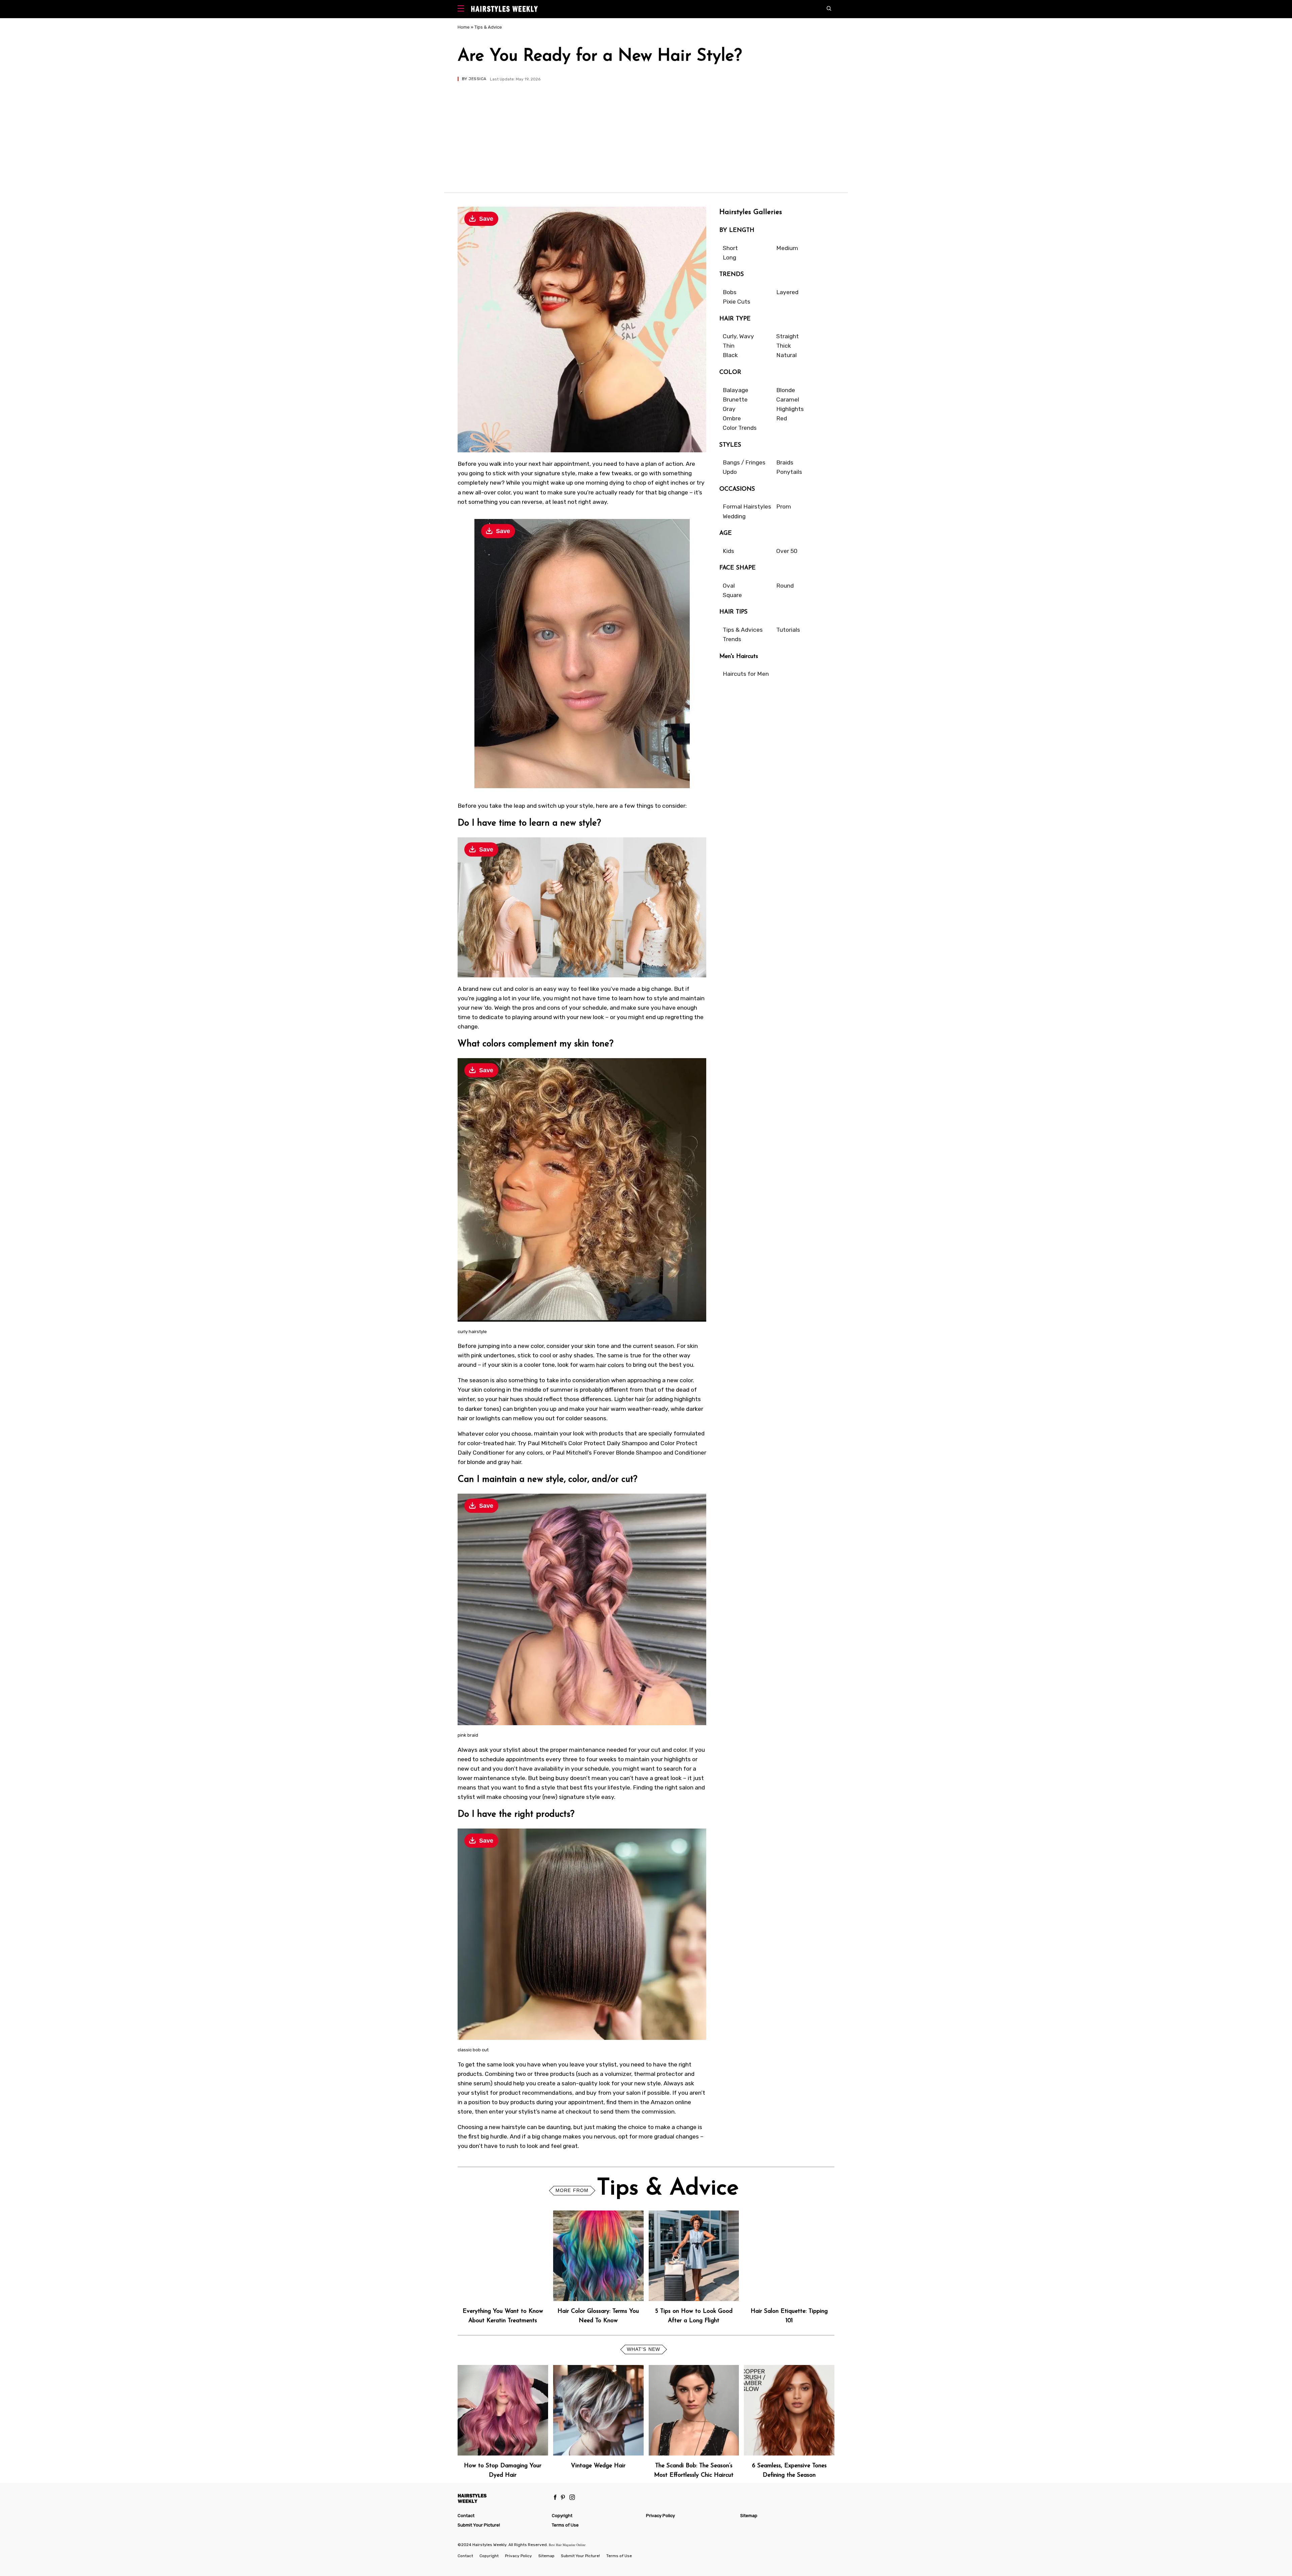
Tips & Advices (743, 630)
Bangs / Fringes (744, 462)
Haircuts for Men (746, 674)
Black (730, 355)
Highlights (790, 409)
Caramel (788, 399)
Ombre (732, 418)
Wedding (734, 516)
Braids (785, 462)
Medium (787, 248)
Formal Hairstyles (747, 507)
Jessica (477, 79)
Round (785, 586)
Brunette (735, 399)
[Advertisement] (646, 132)
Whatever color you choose (494, 1433)
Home (464, 27)
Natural (786, 355)
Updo (730, 472)
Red (782, 418)
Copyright (562, 2516)
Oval (729, 586)
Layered (787, 292)
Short (730, 248)
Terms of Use (565, 2525)
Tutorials (788, 630)
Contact (466, 2516)
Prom (784, 507)
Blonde (786, 390)
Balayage (735, 390)
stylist (608, 2064)
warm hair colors (602, 1365)
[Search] (831, 9)
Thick (784, 346)
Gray (729, 409)
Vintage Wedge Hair (598, 2466)
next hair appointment (559, 464)
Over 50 (787, 551)
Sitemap (749, 2516)
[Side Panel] (462, 9)
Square (732, 595)
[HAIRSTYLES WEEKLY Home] (502, 2498)
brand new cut (482, 989)
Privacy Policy (660, 2516)
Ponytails (789, 472)
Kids (728, 551)
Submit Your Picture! (479, 2525)
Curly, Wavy (738, 336)
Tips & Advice (488, 27)
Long (729, 257)
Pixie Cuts (737, 302)
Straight (787, 336)
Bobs (730, 292)
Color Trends (740, 428)
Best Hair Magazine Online (567, 2545)
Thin (729, 346)
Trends (732, 639)
